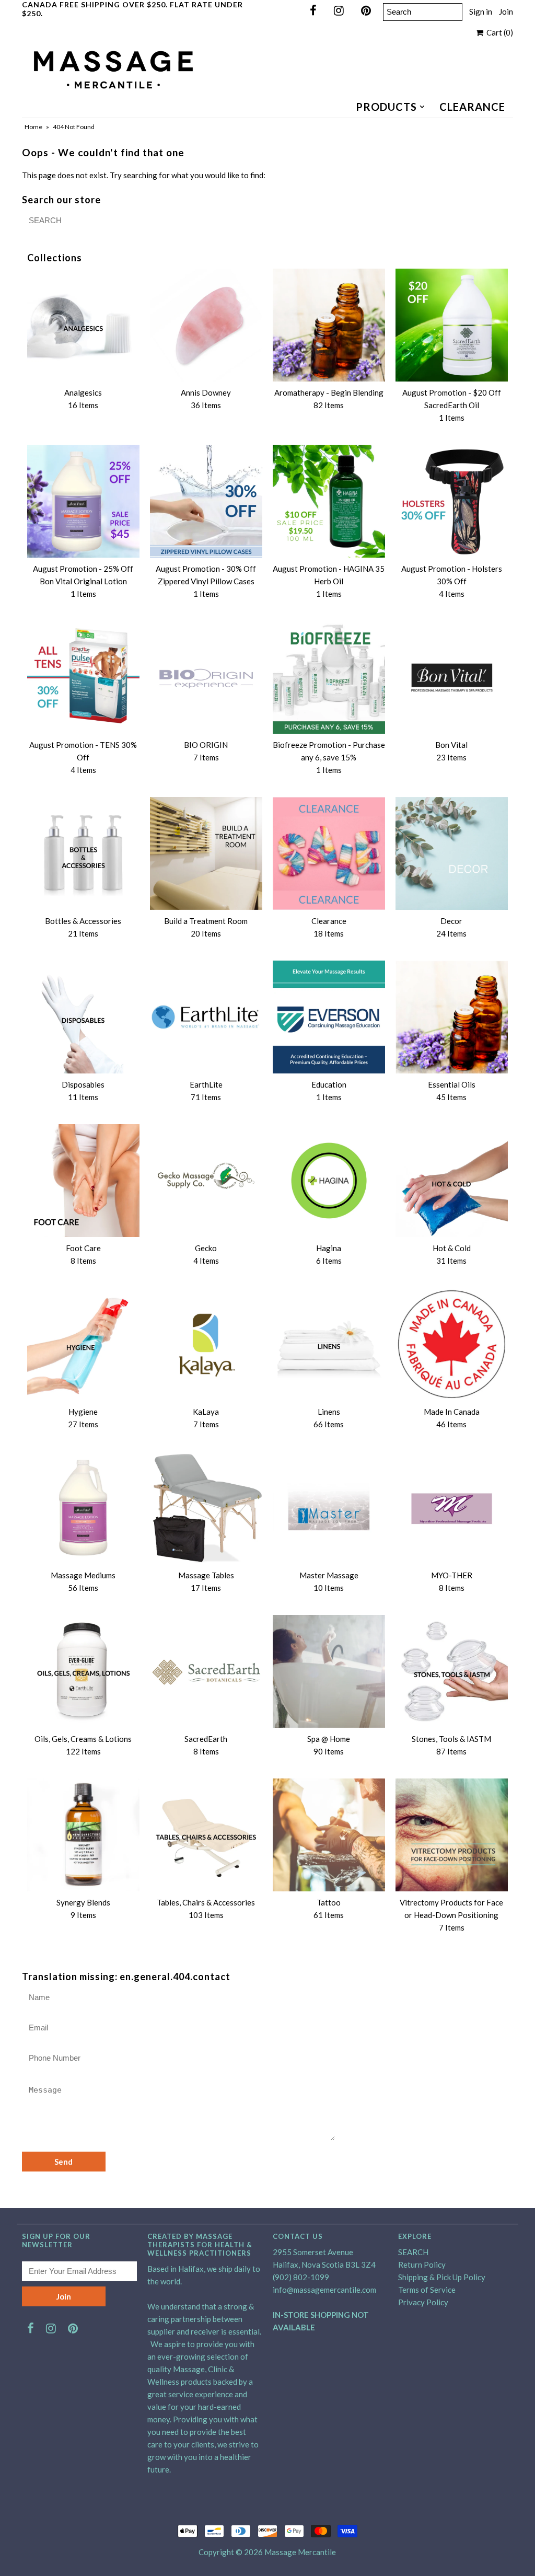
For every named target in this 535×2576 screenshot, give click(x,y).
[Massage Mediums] (83, 1508)
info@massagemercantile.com (324, 2290)
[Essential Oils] (452, 1017)
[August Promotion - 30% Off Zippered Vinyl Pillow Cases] (206, 501)
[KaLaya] (206, 1344)
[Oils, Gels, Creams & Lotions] (83, 1671)
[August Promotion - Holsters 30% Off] (452, 501)
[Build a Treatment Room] (206, 853)
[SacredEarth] (206, 1671)
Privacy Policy (423, 2302)
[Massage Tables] (206, 1508)
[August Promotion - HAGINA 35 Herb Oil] (329, 501)
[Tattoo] (329, 1835)
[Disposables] (83, 1017)
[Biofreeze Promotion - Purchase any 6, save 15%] (329, 677)
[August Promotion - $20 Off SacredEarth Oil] (452, 325)
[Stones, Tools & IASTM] (452, 1671)
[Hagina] (329, 1180)
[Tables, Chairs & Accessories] (206, 1835)
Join (506, 11)
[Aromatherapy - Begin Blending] (329, 325)
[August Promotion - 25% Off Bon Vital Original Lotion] (83, 501)
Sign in (481, 11)
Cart (498, 32)
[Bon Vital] (452, 677)
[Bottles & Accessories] (83, 853)
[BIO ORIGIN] (206, 677)
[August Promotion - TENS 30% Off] (83, 677)
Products (386, 107)
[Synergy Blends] (83, 1835)
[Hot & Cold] (452, 1180)
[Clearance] (329, 853)
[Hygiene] (83, 1344)
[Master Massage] (329, 1508)
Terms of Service (427, 2290)
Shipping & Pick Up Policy (442, 2277)
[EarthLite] (206, 1017)
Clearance (472, 107)
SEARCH (413, 2252)
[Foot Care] (83, 1180)
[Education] (329, 1017)
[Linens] (329, 1344)
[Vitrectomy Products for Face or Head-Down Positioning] (452, 1835)
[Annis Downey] (206, 325)
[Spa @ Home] (329, 1671)
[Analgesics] (83, 325)
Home (33, 127)
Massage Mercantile (300, 2552)
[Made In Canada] (452, 1344)
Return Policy (422, 2265)
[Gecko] (206, 1180)
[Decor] (452, 853)
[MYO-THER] (452, 1508)
